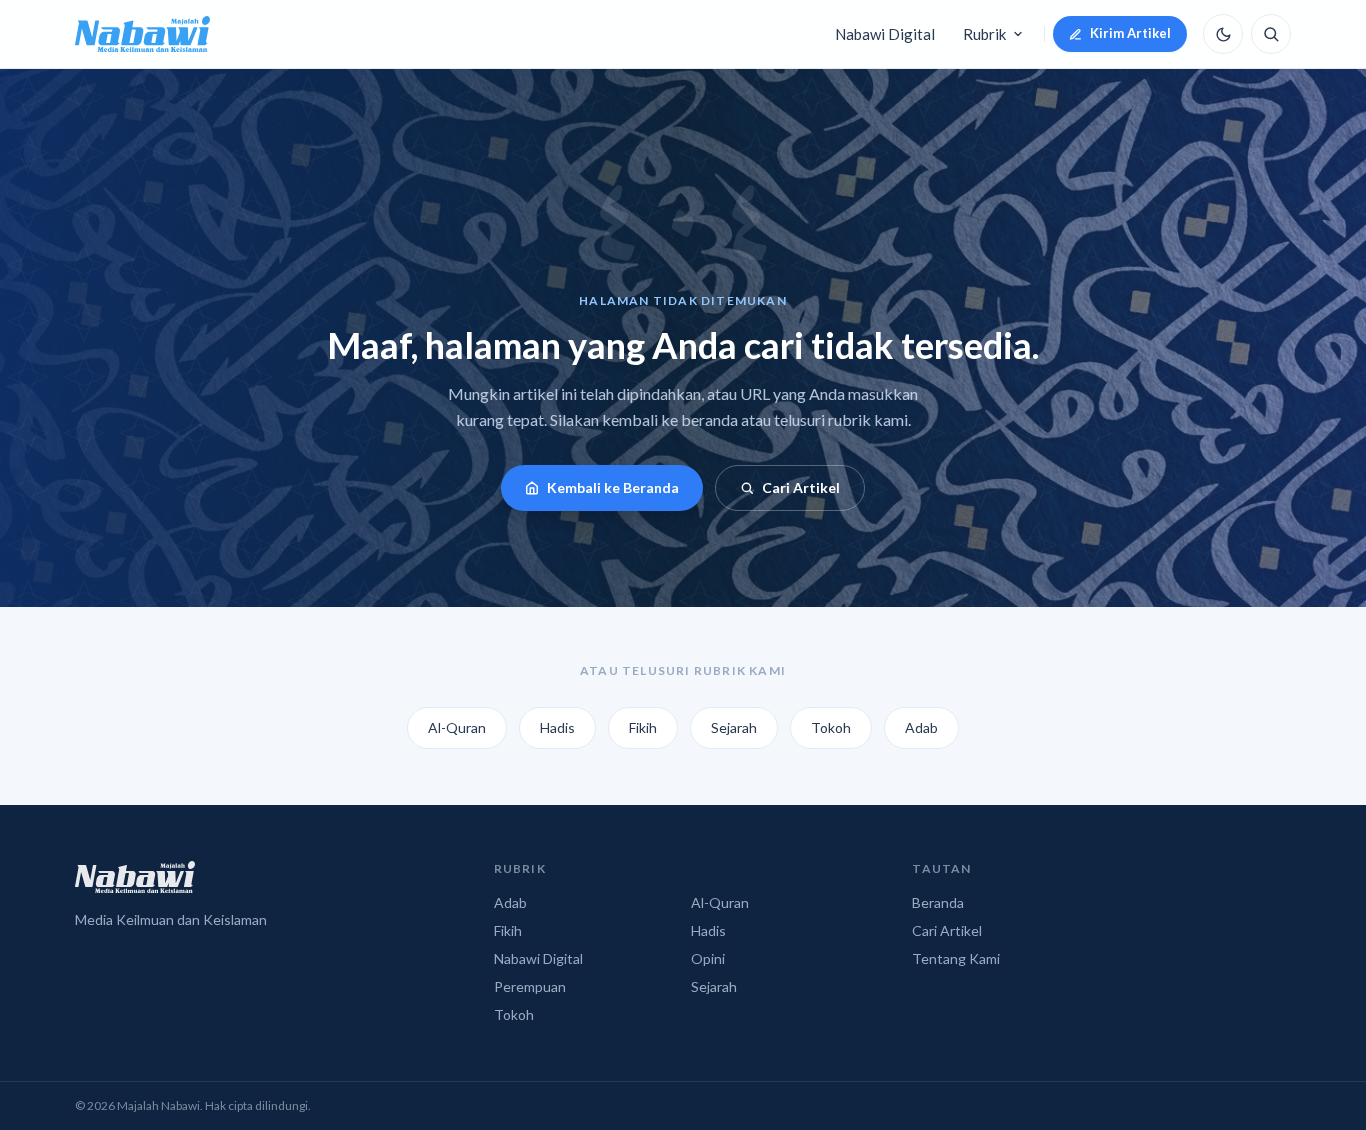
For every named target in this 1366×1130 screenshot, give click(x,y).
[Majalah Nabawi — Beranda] (142, 34)
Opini (708, 958)
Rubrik (984, 34)
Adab (921, 727)
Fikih (643, 727)
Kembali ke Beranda (613, 487)
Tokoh (831, 727)
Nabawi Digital (885, 34)
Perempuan (530, 986)
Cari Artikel (801, 487)
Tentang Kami (956, 958)
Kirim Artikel (1130, 33)
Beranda (938, 902)
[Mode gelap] (1223, 34)
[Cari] (1271, 34)
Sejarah (734, 727)
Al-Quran (457, 727)
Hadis (557, 727)
